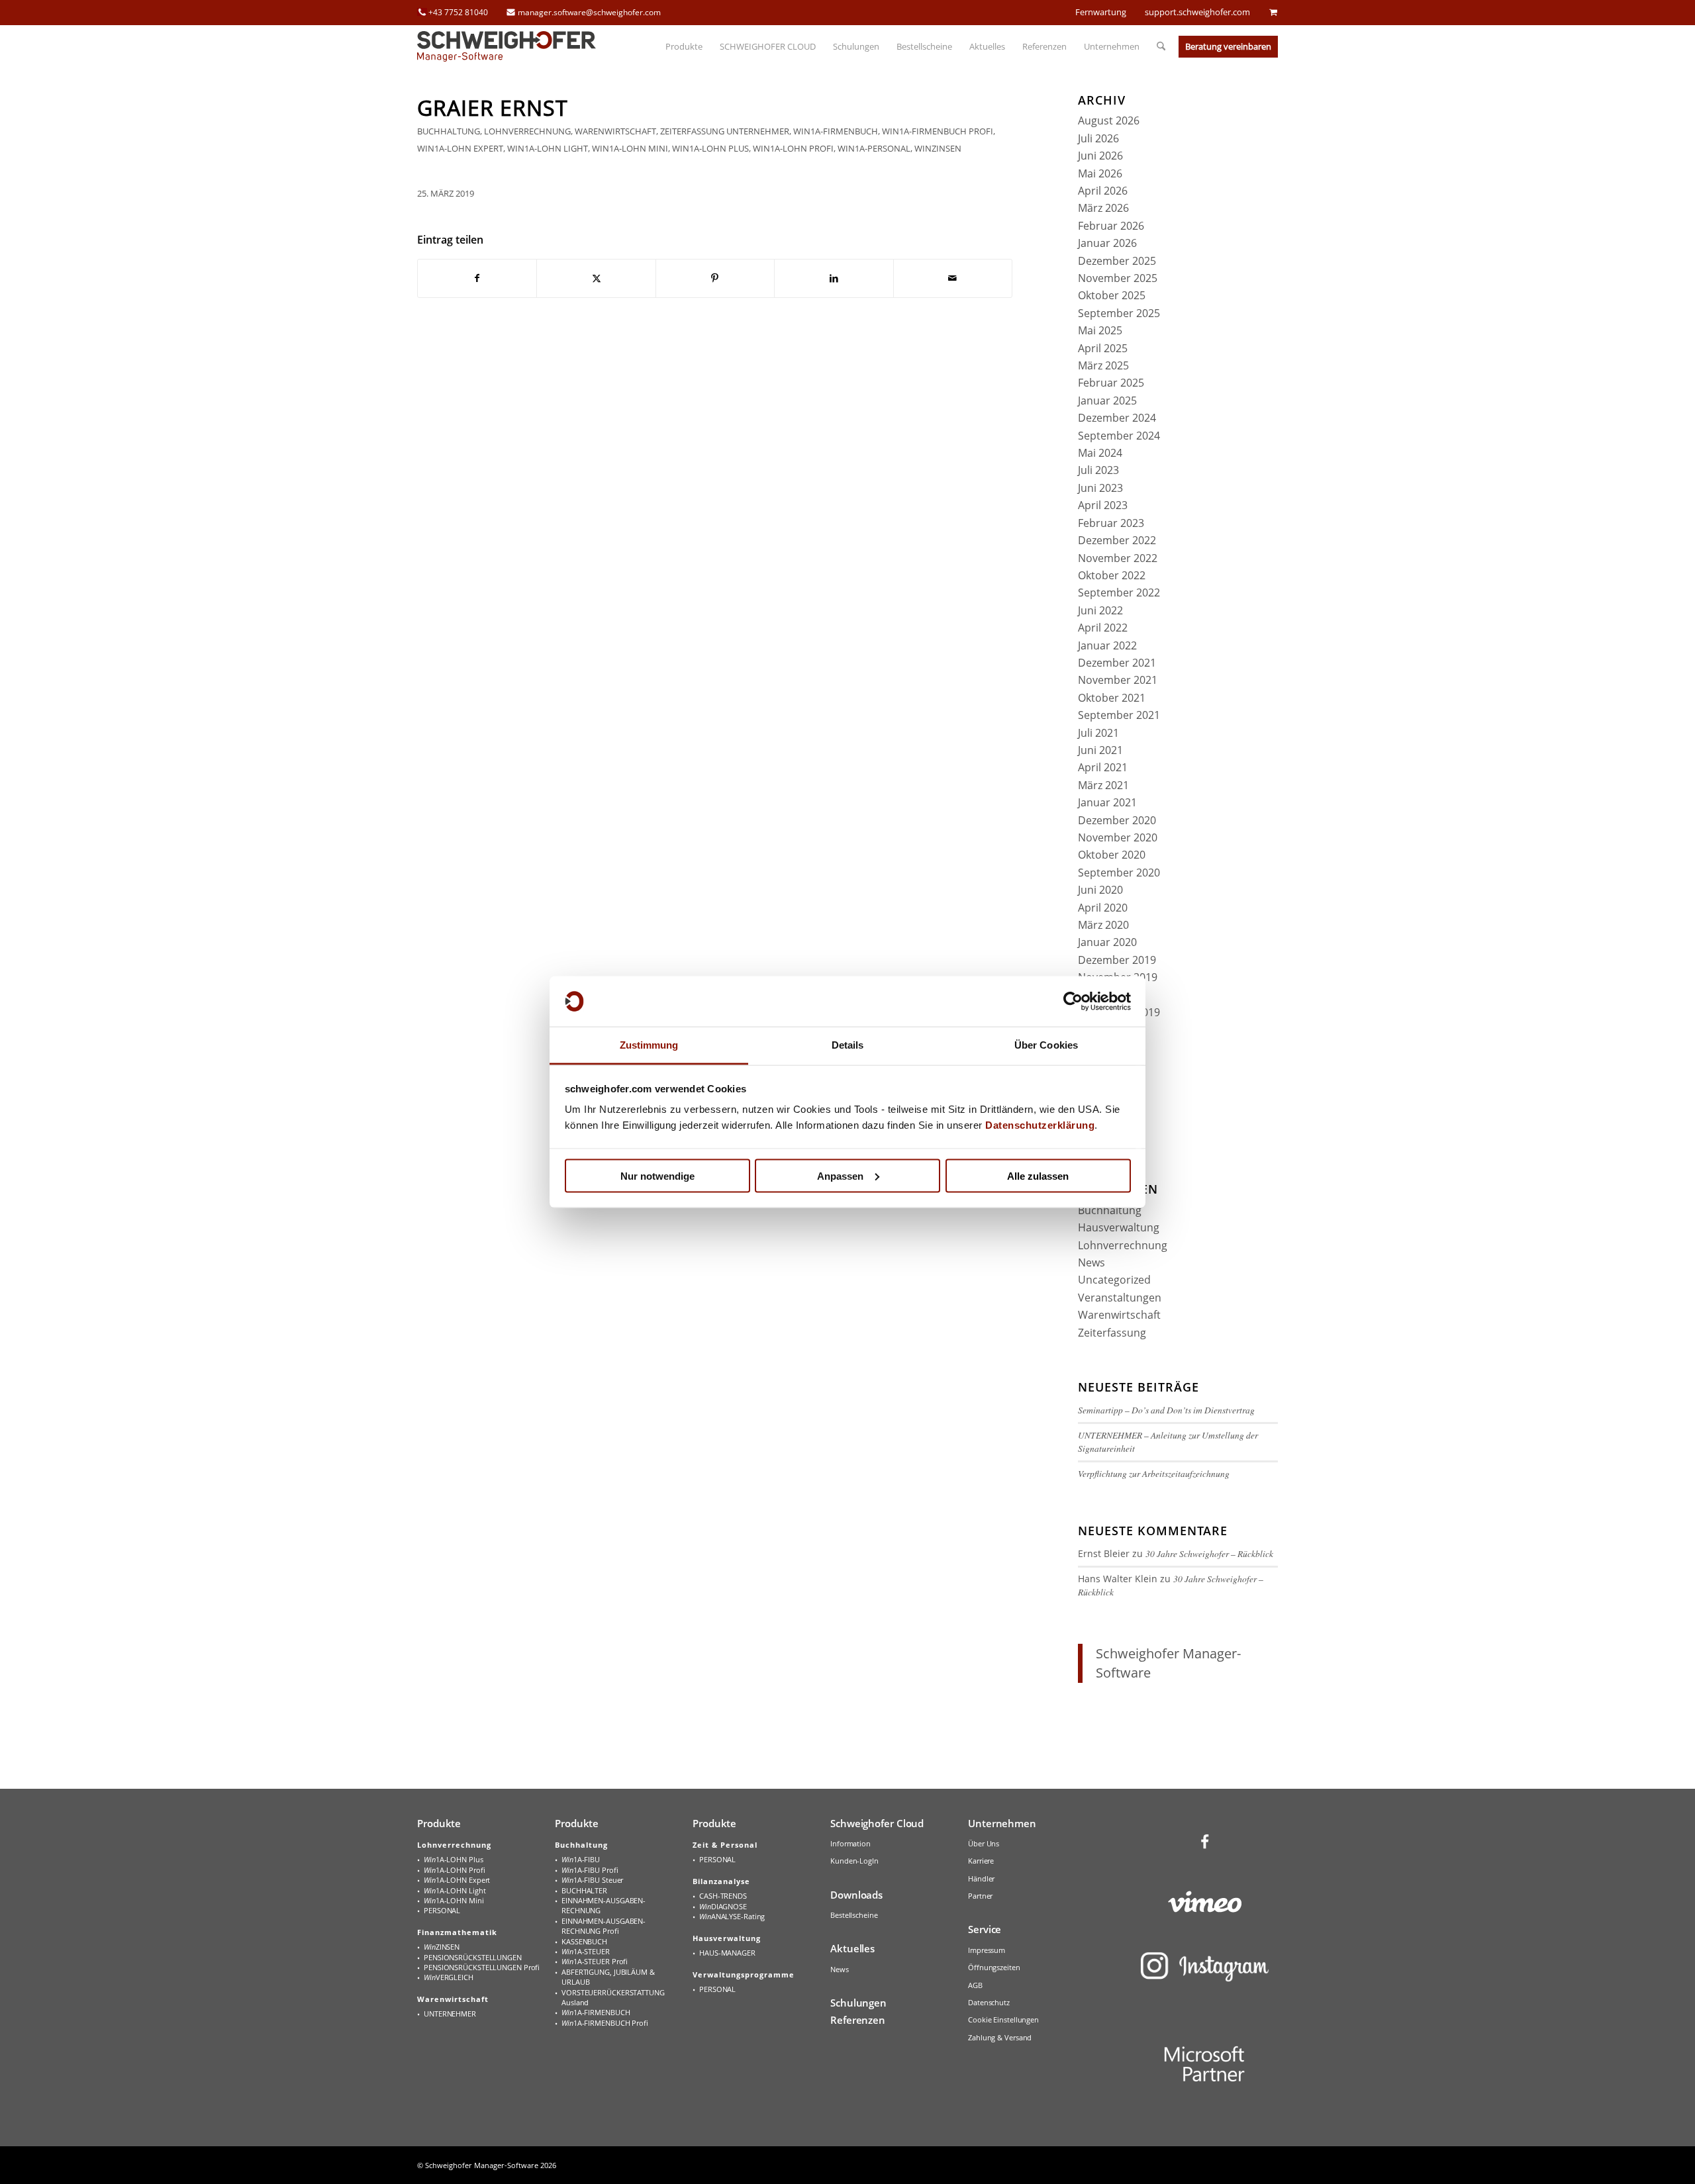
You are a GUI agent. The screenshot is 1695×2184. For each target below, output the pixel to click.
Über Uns (984, 1843)
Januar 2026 (1107, 243)
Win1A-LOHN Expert (460, 148)
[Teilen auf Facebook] (477, 278)
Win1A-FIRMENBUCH (836, 131)
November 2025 (1118, 278)
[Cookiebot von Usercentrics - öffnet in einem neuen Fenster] (1073, 1002)
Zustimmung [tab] (649, 1045)
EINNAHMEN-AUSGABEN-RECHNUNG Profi (604, 1926)
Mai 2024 (1100, 453)
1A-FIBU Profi (590, 1870)
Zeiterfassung (692, 131)
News (1091, 1262)
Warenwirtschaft (615, 131)
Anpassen (840, 1175)
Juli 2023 (1098, 470)
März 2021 (1103, 785)
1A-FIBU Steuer (592, 1880)
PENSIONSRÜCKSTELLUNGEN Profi (482, 1967)
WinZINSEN (938, 148)
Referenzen (858, 2020)
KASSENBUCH (584, 1941)
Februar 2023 (1111, 523)
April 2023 (1103, 505)
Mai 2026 (1100, 173)
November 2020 (1118, 837)
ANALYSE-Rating (732, 1916)
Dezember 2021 (1117, 663)
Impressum (987, 1950)
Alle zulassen (1038, 1175)
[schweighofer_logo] (507, 46)
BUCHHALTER (584, 1890)
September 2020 (1119, 873)
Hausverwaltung (1119, 1227)
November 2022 (1118, 558)
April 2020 (1103, 908)
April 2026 (1103, 191)
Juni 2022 (1100, 610)
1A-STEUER (586, 1951)
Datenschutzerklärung (1040, 1125)
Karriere (981, 1861)
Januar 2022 (1107, 645)
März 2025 (1103, 365)
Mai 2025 (1100, 330)
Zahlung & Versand (1000, 2037)
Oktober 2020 (1112, 855)
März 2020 (1103, 925)
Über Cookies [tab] (1046, 1045)
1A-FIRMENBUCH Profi (605, 2023)
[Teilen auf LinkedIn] (834, 278)
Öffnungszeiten (994, 1967)
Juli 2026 (1098, 138)
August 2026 (1109, 120)
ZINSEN (442, 1947)
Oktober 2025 (1112, 295)
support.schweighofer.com (1197, 12)
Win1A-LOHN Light (548, 148)
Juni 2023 (1100, 488)
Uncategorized (1114, 1280)
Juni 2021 (1100, 750)
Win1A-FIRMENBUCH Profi (938, 131)
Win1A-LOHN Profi (793, 148)
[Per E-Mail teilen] (953, 278)
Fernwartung (1101, 12)
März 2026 (1103, 208)
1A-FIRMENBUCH (596, 2012)
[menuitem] (684, 46)
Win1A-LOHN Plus (710, 148)
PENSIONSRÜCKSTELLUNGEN (473, 1957)
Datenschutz (989, 2002)
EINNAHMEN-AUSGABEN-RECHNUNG (604, 1905)
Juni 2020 (1100, 890)
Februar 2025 (1111, 383)
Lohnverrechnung (527, 131)
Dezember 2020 (1117, 820)
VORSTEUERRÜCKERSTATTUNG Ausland (613, 1997)
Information (850, 1843)
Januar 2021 (1107, 802)
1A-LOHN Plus (454, 1859)
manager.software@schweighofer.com (589, 12)
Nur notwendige (657, 1175)
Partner (980, 1896)
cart (1273, 12)
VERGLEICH (449, 1977)
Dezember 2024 (1117, 418)
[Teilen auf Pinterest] (715, 278)
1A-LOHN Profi (454, 1870)
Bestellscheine (854, 1915)
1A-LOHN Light (455, 1890)
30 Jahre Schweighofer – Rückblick (1209, 1553)
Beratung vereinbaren (1228, 46)
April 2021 (1103, 767)
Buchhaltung (449, 131)
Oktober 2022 (1112, 575)
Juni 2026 (1100, 156)
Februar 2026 (1111, 226)
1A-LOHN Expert (457, 1880)
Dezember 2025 (1117, 261)
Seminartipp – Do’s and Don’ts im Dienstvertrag (1166, 1410)
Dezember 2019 (1117, 960)
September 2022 (1119, 593)
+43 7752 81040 (458, 12)
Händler (981, 1878)
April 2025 (1103, 348)
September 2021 (1119, 715)
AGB (975, 1985)
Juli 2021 (1098, 733)
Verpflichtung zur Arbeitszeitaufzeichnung (1154, 1473)
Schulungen (858, 2003)
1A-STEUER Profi (595, 1961)
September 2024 (1119, 436)
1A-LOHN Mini (454, 1900)
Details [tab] (848, 1045)
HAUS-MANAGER (727, 1953)
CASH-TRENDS (723, 1896)
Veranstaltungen (1120, 1298)
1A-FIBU (581, 1859)
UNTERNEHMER (758, 131)
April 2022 (1103, 628)
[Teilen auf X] (596, 278)
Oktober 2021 (1112, 698)
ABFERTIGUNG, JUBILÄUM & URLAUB (608, 1977)
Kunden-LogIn (854, 1861)
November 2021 (1118, 680)
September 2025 (1119, 313)
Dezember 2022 (1117, 540)
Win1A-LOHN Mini (630, 148)
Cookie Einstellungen (1003, 2019)
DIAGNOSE (723, 1906)
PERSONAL (442, 1910)
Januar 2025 (1107, 401)
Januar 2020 (1107, 942)
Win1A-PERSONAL (874, 148)
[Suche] (1157, 46)
